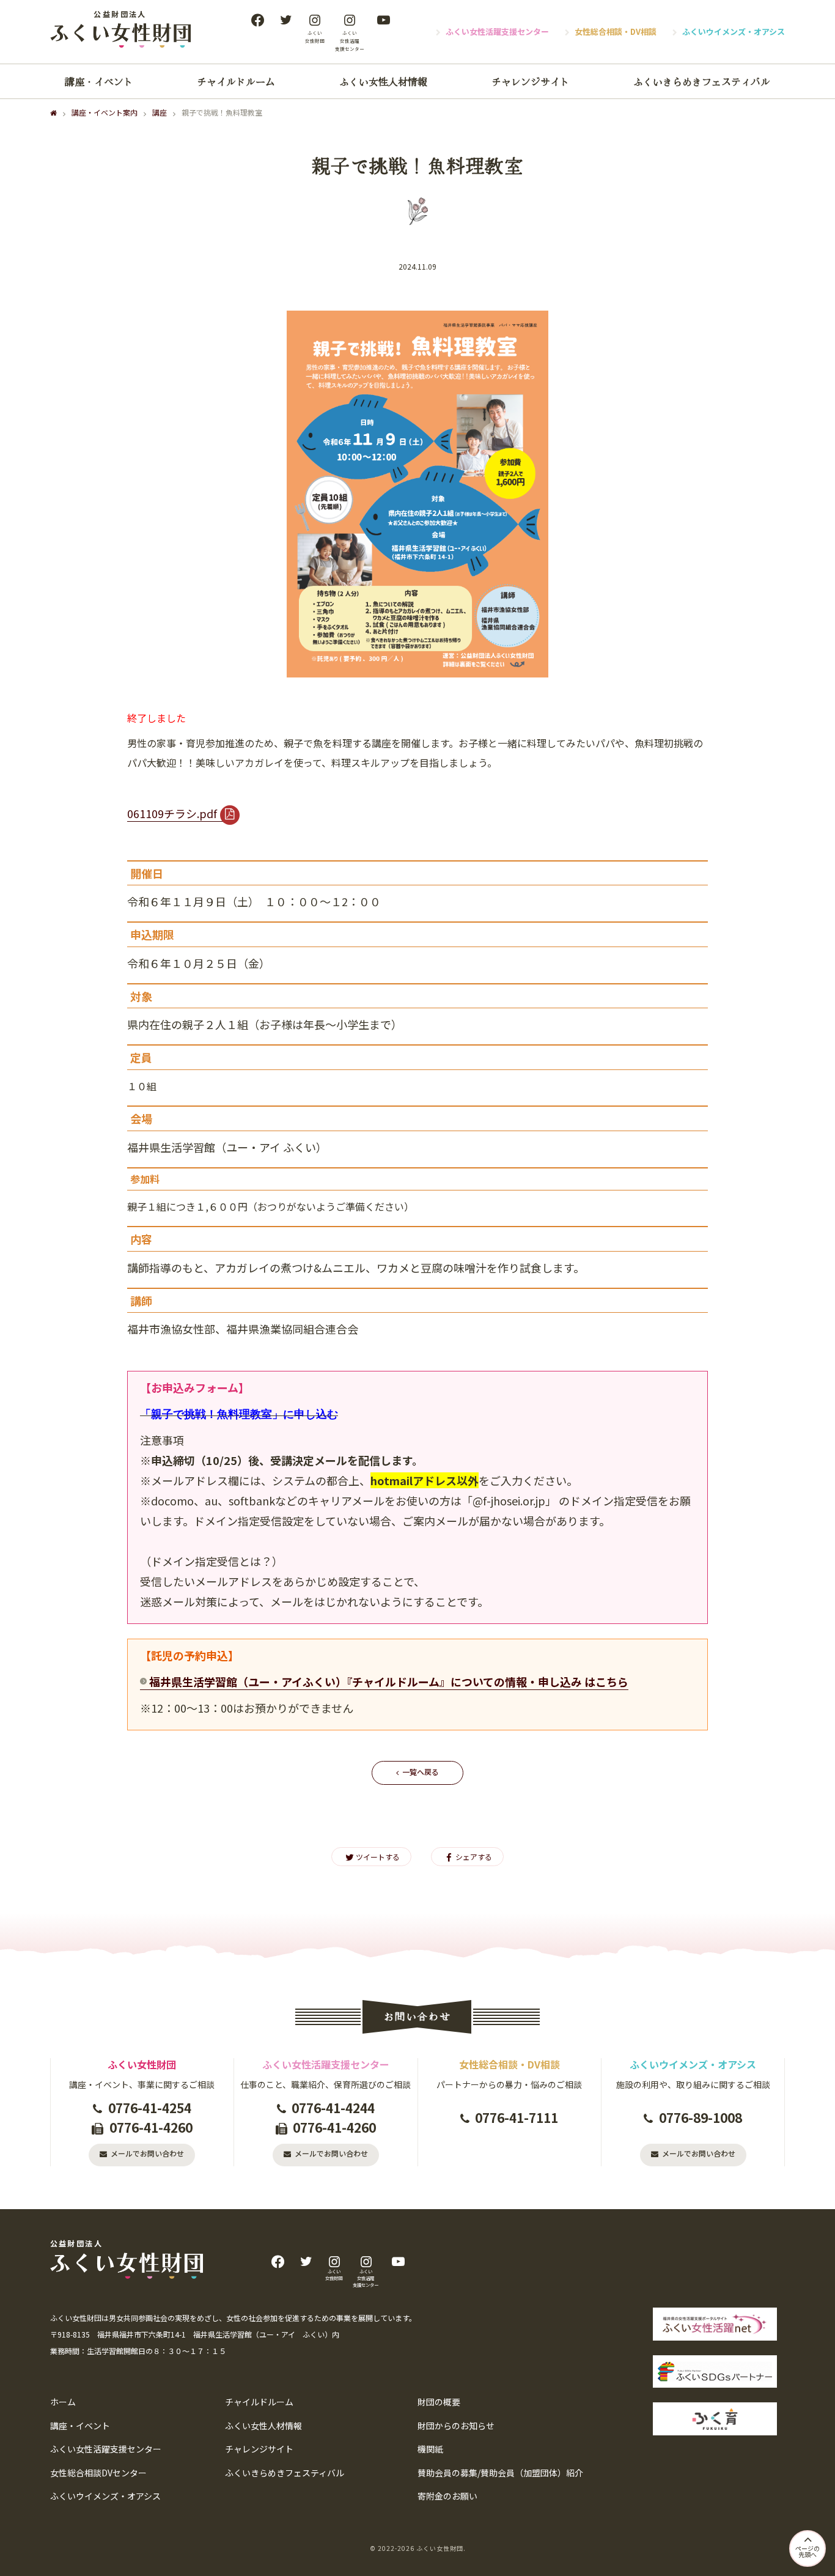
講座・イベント (99, 81)
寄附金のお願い (447, 2496)
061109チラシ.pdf (172, 813)
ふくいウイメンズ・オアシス (734, 31)
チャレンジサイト (531, 81)
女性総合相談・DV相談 (616, 31)
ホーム (63, 2402)
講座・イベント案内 (105, 112)
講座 (160, 112)
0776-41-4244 (333, 2108)
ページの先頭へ (807, 2551)
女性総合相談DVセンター (98, 2473)
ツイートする (378, 1857)
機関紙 (430, 2449)
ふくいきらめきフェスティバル (702, 81)
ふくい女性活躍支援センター (497, 31)
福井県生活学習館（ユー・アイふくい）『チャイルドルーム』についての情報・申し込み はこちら (389, 1681)
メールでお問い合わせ (147, 2153)
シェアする (474, 1857)
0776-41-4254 (150, 2108)
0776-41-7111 (517, 2117)
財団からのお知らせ (456, 2426)
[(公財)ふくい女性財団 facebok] (257, 20)
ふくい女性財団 (440, 2548)
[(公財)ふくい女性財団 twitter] (285, 20)
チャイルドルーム (236, 81)
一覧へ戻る (421, 1772)
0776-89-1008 (701, 2117)
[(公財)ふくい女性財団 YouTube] (383, 20)
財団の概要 (439, 2402)
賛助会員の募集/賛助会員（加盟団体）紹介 (500, 2473)
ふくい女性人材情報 (383, 81)
